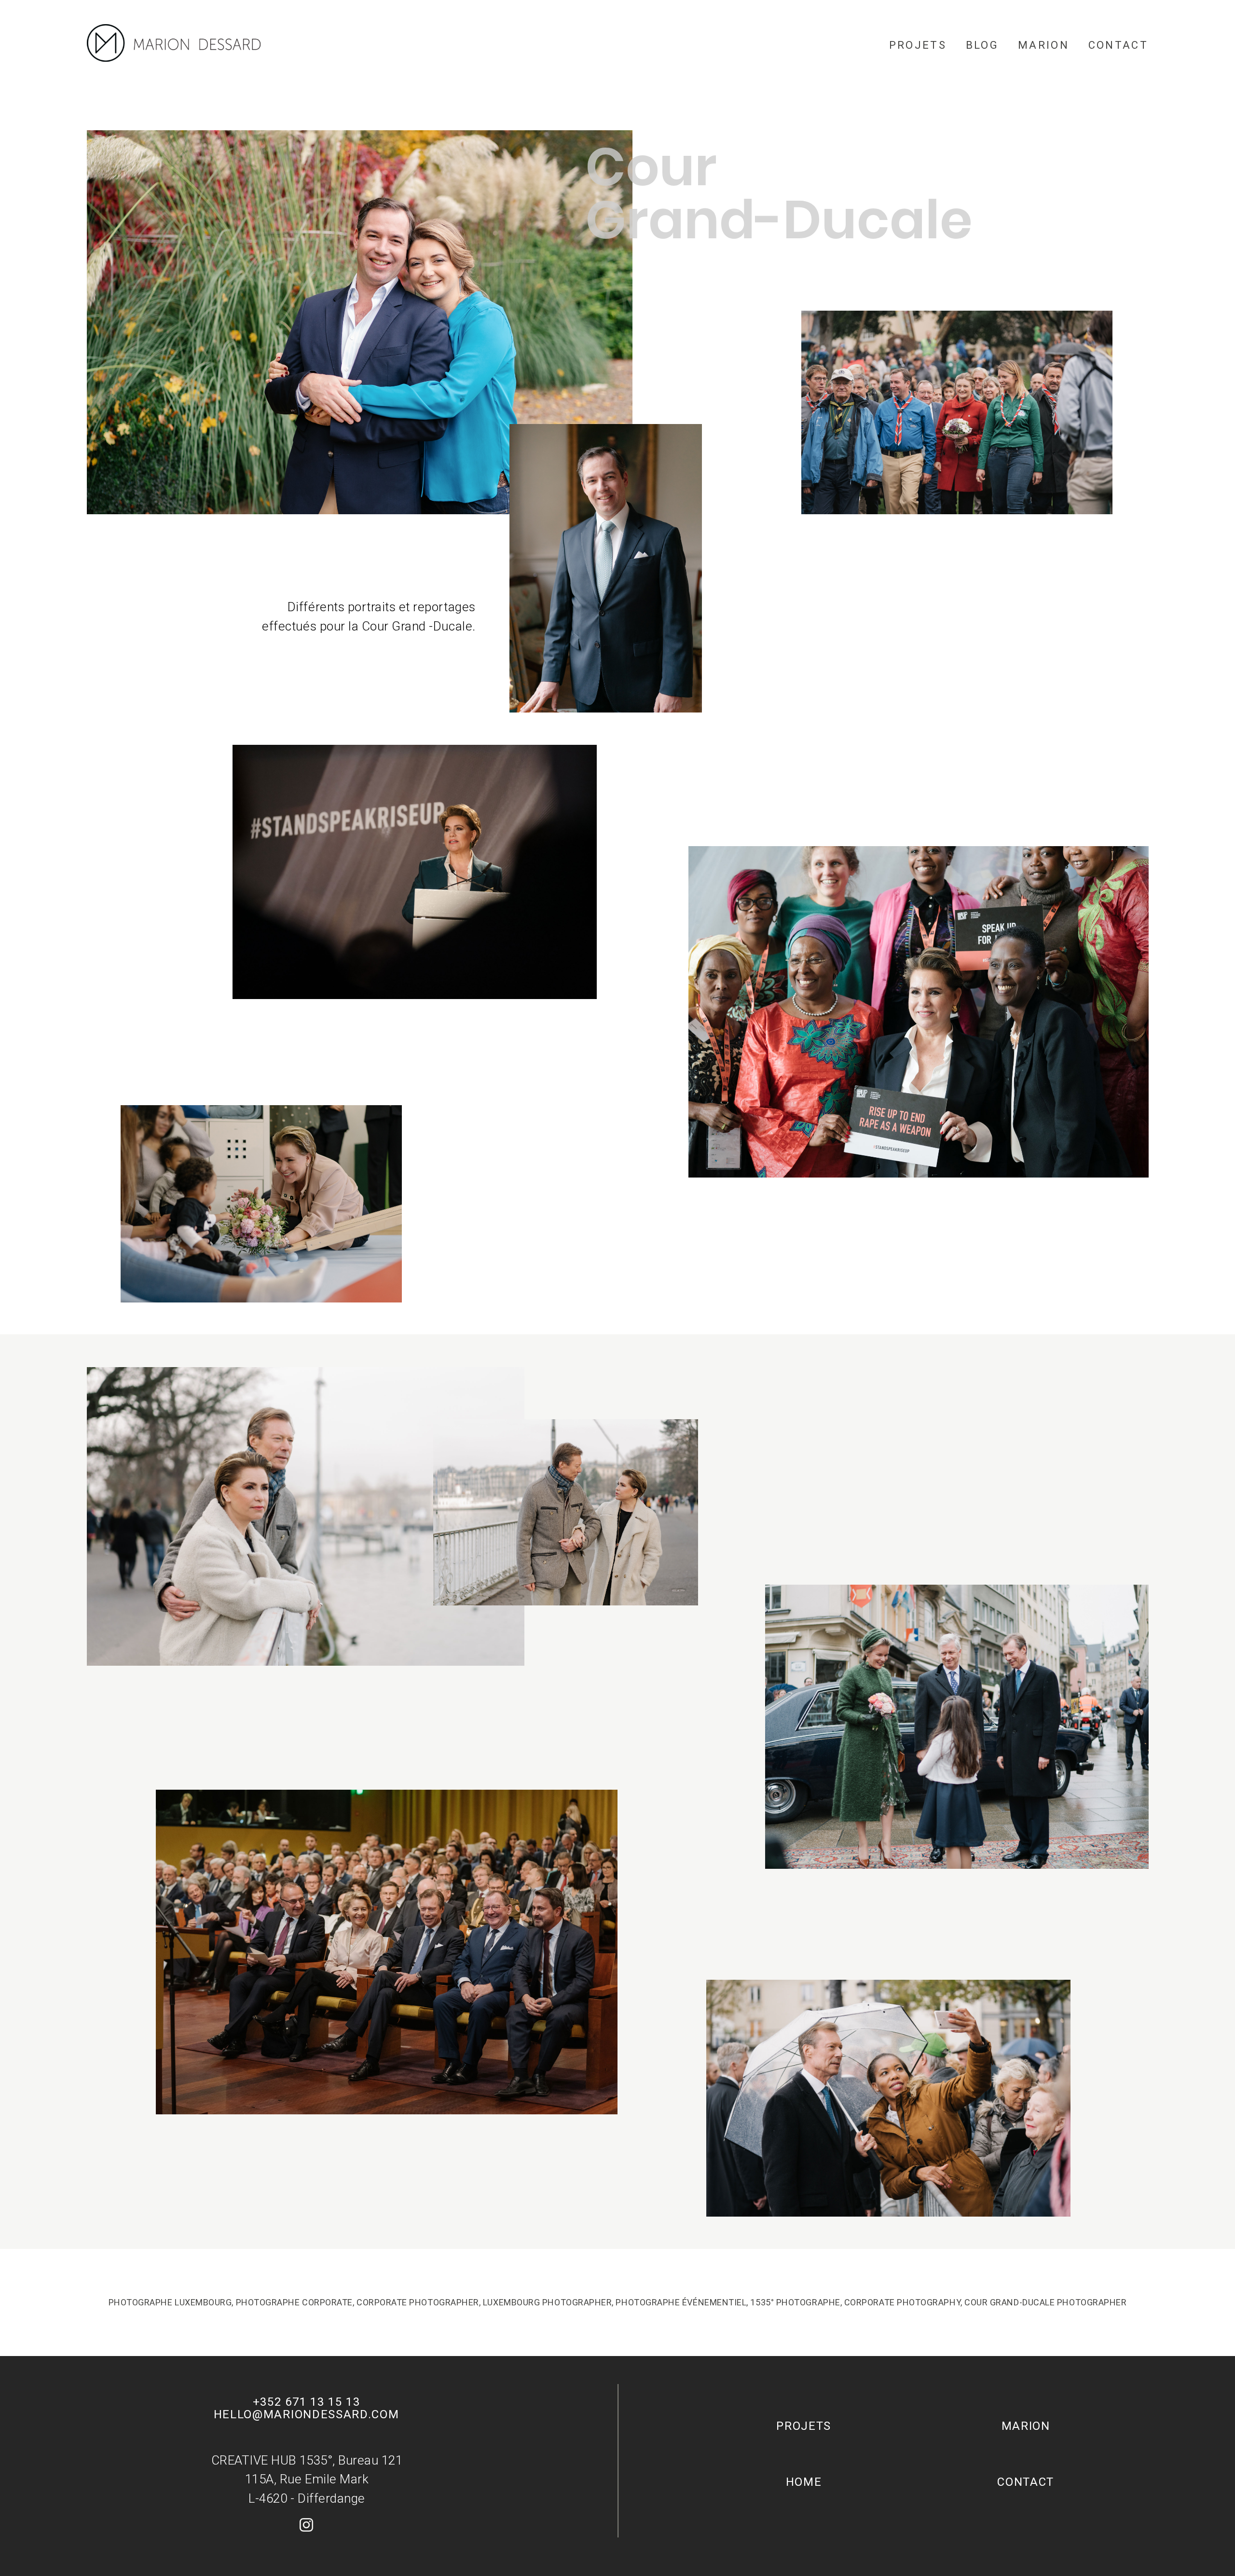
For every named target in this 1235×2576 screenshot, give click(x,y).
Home (804, 2482)
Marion (1043, 45)
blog (982, 45)
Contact (1118, 45)
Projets (918, 45)
